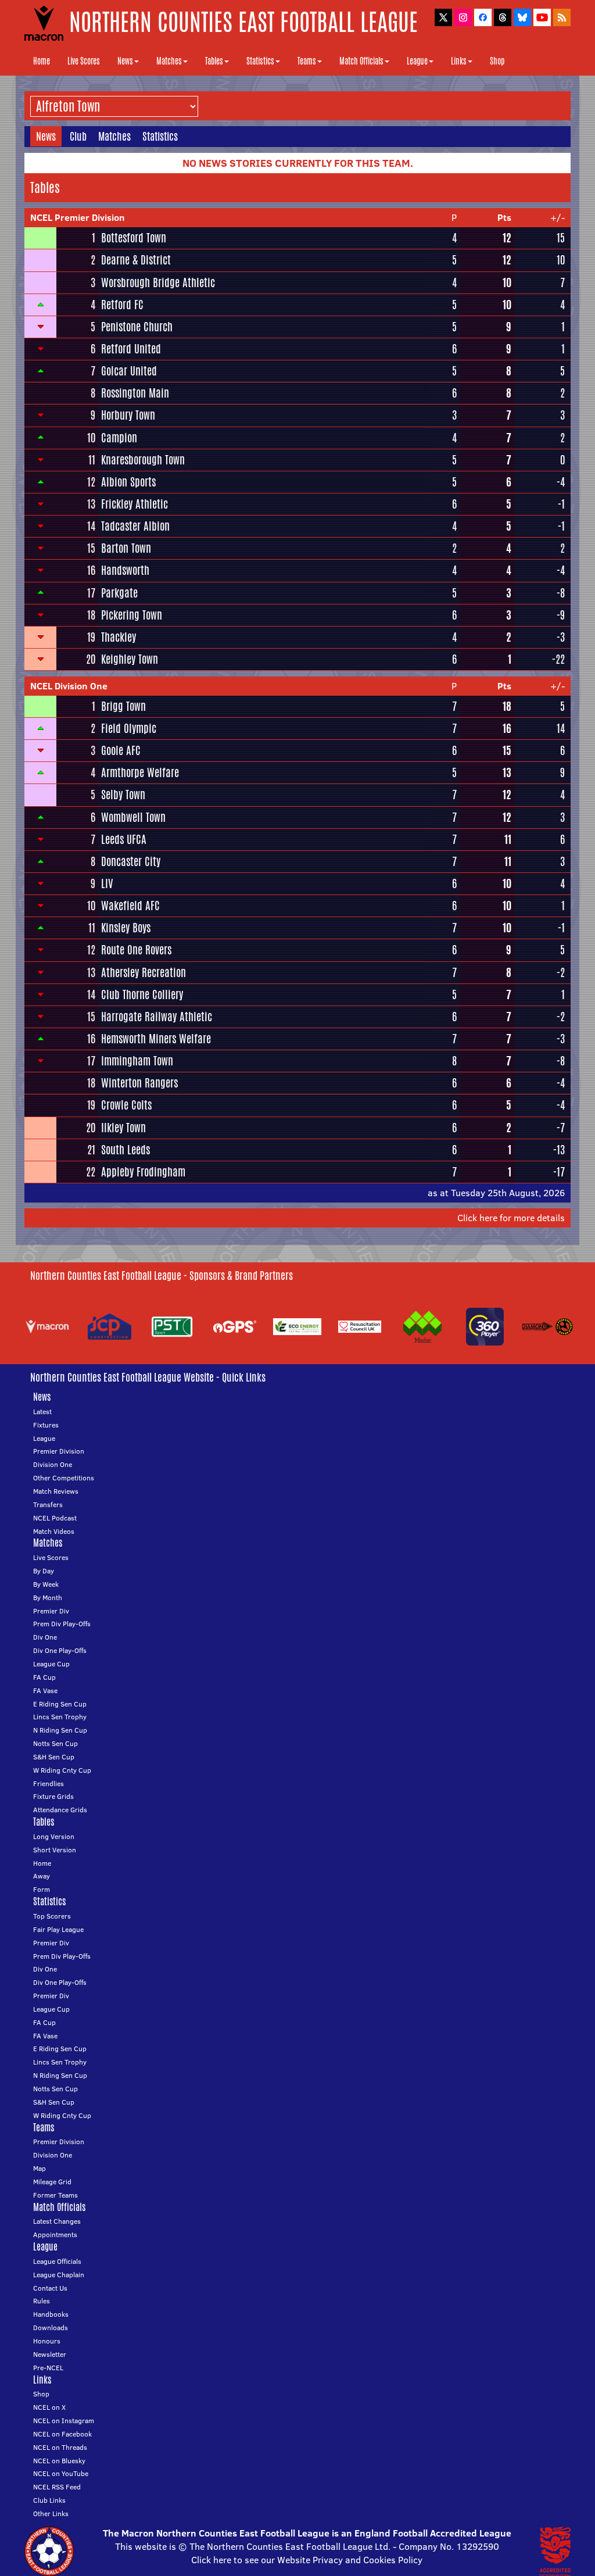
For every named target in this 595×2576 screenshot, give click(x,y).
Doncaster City (131, 861)
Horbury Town (128, 415)
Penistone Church (137, 327)
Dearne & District (136, 260)
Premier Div (51, 1611)
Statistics (260, 61)
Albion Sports (128, 482)
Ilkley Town (123, 1128)
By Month (48, 1598)
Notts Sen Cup (55, 1743)
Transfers (48, 1505)
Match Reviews (56, 1491)
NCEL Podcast (55, 1518)
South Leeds (126, 1150)
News (125, 61)
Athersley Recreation (144, 972)
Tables (214, 61)
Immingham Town (137, 1061)
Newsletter (50, 2354)
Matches (169, 61)
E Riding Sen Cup (60, 1704)
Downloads (51, 2328)
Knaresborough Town (143, 460)
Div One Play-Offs (60, 1650)
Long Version (54, 1836)
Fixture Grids (53, 1796)
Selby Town (123, 795)
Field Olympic (129, 728)
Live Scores (84, 61)
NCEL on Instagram (64, 2421)
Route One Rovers (136, 950)
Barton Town (126, 548)
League (417, 61)
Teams (307, 61)
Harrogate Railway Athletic (157, 1017)
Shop (497, 61)
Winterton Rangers (139, 1083)
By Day (44, 1571)
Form (42, 1889)
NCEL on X (49, 2407)
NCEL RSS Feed (57, 2487)
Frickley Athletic (135, 504)
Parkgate (119, 593)
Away (42, 1876)
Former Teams (55, 2195)
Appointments (55, 2235)
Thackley (119, 637)
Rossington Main (135, 393)
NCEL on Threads (60, 2447)
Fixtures (46, 1425)
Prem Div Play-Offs (62, 1624)
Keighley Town (130, 659)
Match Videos (54, 1531)
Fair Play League (58, 1929)
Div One (45, 1637)
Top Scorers (52, 1916)
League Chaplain (59, 2275)
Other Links (51, 2514)
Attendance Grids (60, 1810)
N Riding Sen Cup (60, 1730)
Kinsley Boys (126, 928)
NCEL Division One (69, 686)
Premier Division (59, 1451)
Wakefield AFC (130, 906)
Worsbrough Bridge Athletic (158, 282)
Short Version (55, 1850)
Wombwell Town (133, 817)
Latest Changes (57, 2221)
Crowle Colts (126, 1105)
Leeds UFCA (124, 839)
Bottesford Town (134, 238)
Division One (53, 1464)
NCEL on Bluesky (59, 2461)
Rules (42, 2301)
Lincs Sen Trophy (60, 1717)
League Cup (51, 1664)
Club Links (49, 2500)
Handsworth (125, 570)
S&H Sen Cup (54, 1757)
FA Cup (44, 1677)
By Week (46, 1584)
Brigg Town (123, 706)
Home (42, 61)
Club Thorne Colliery (142, 994)
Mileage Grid (52, 2182)
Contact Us (50, 2288)
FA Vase (45, 1691)
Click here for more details (511, 1218)
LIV (107, 883)
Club (78, 136)
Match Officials (361, 61)
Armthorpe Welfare (140, 772)
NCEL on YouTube (61, 2473)
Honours (47, 2341)
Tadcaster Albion (135, 526)
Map (40, 2168)
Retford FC (122, 305)
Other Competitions (64, 1478)
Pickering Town (132, 615)
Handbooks (51, 2314)
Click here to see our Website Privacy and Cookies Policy (307, 2560)
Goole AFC (121, 750)
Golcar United (129, 371)
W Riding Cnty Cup (62, 1770)
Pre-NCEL (48, 2368)
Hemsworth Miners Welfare (156, 1039)
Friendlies (49, 1783)
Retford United (131, 349)
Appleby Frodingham (143, 1172)
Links (459, 61)
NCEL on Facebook (62, 2434)
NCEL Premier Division (78, 217)
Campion (119, 438)
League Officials (57, 2261)
